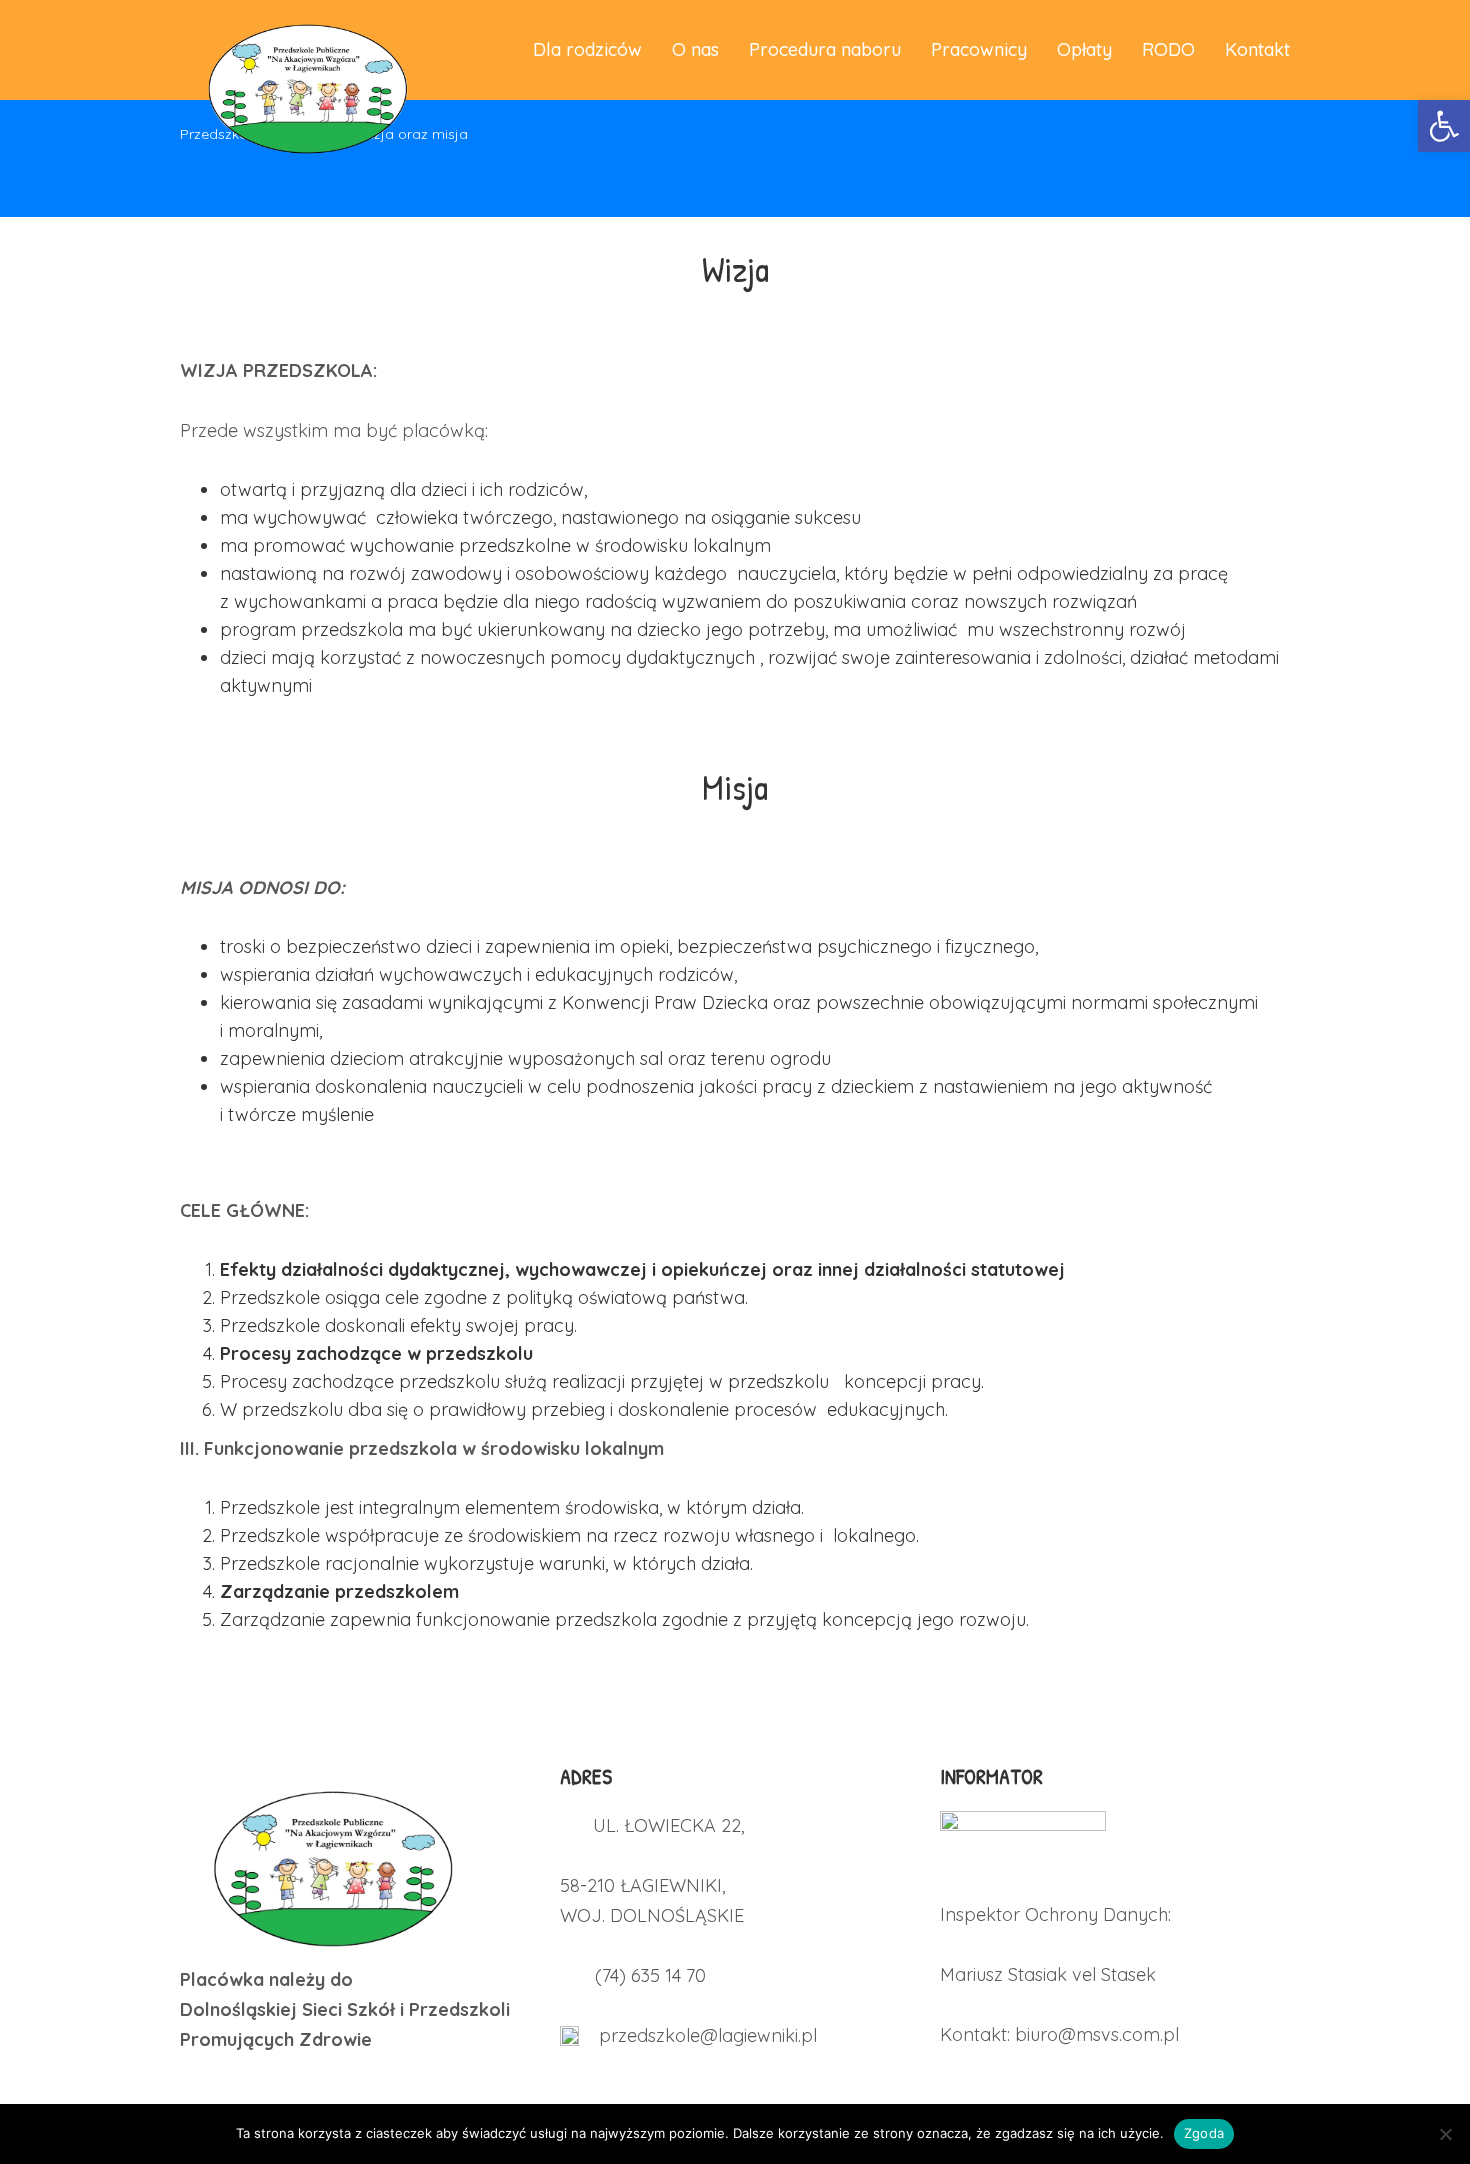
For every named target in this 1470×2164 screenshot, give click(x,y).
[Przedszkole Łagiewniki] (305, 50)
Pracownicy (979, 49)
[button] (1444, 126)
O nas (695, 49)
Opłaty (1084, 49)
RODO (1168, 49)
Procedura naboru (825, 49)
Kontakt (1257, 49)
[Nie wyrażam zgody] (1445, 2134)
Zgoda (1204, 2133)
